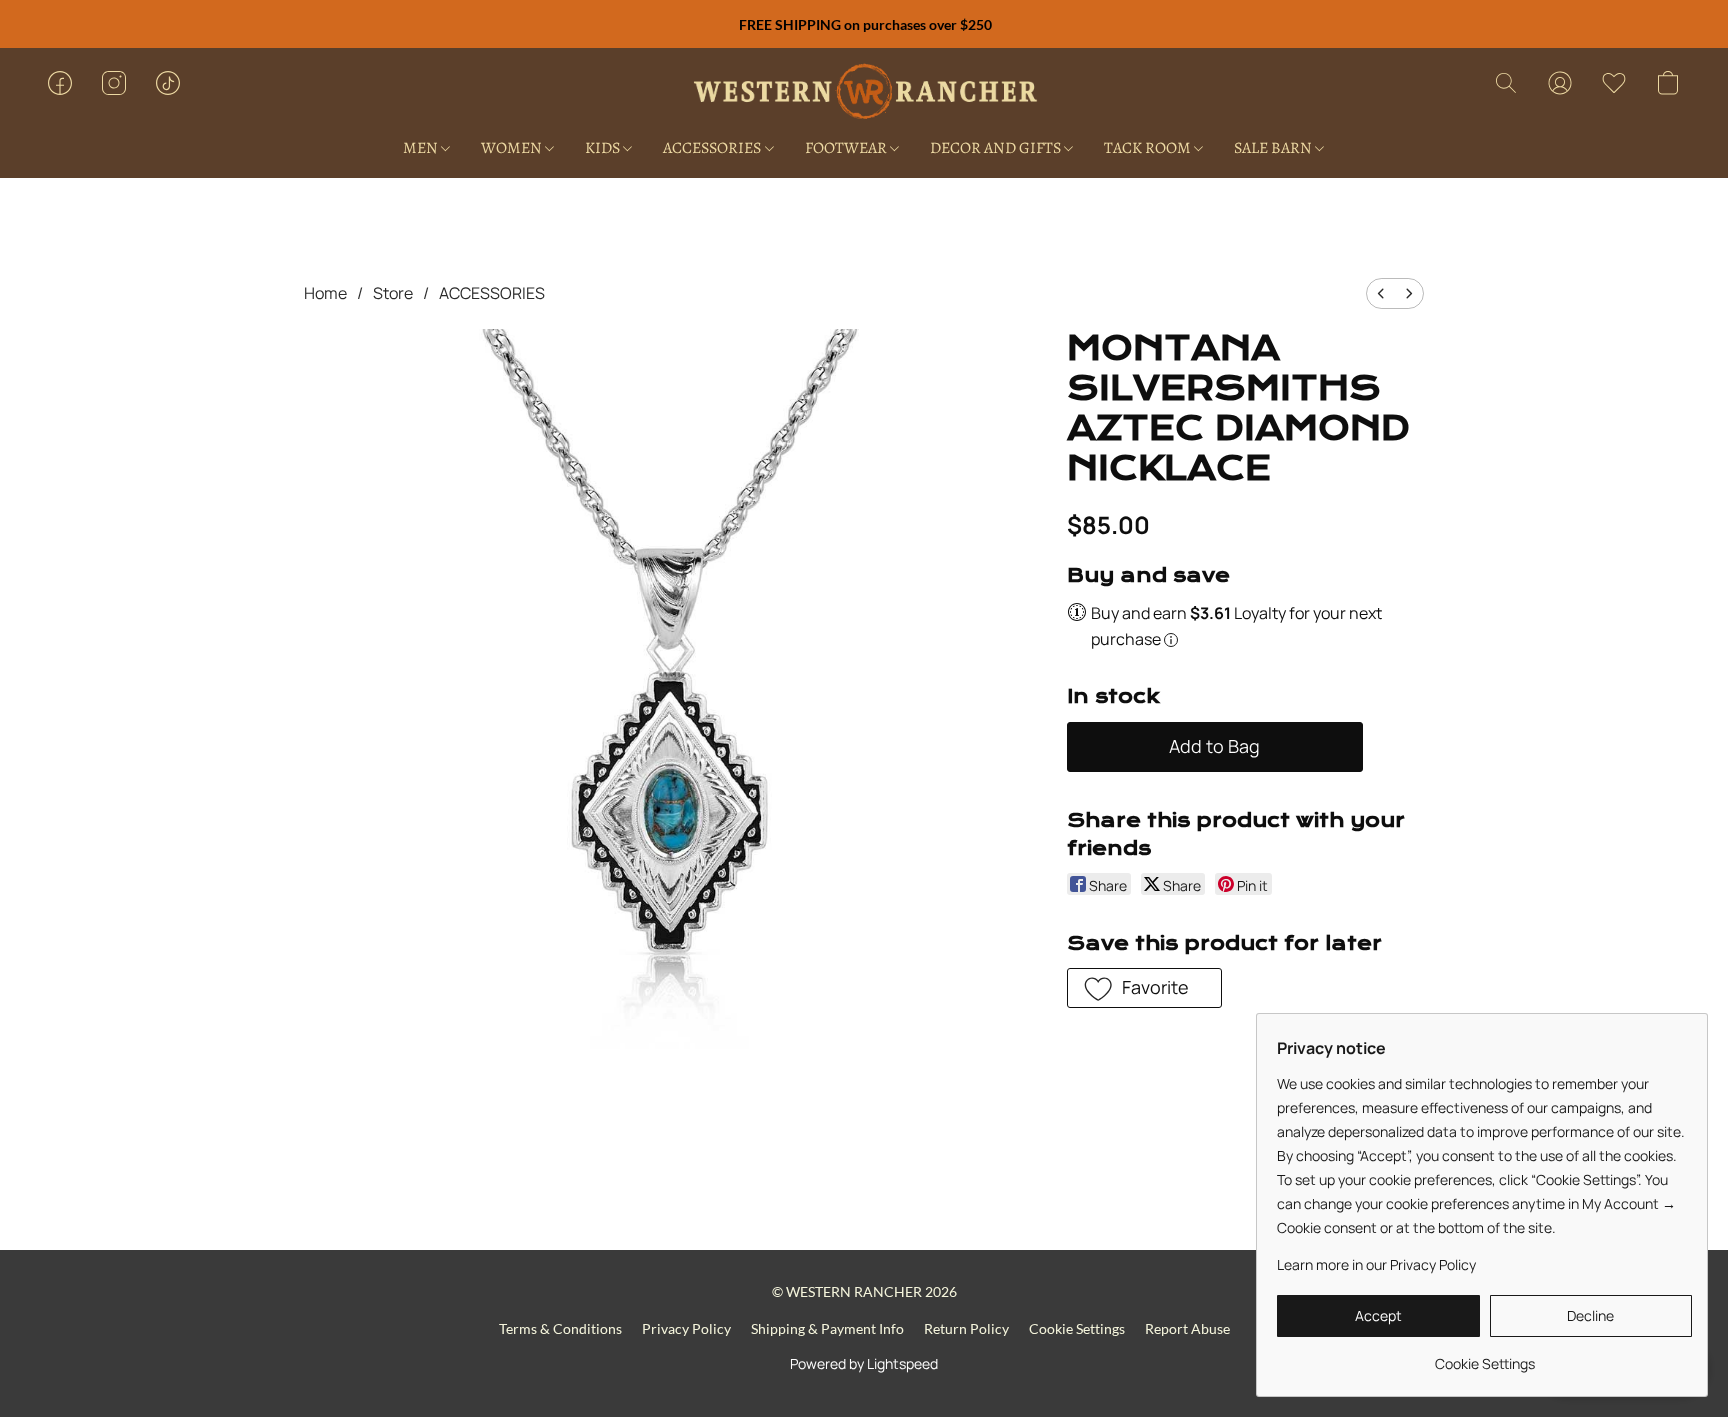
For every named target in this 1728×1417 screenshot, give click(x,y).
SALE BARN (1274, 148)
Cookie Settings (1077, 1328)
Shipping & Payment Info (827, 1328)
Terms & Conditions (560, 1328)
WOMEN (513, 148)
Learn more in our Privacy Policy (1376, 1264)
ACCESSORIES (713, 148)
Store (393, 293)
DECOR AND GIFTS (997, 148)
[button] (864, 93)
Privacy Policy (686, 1328)
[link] (1484, 1356)
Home (325, 293)
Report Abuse (1187, 1328)
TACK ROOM (1149, 148)
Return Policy (966, 1328)
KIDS (604, 148)
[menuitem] (1381, 293)
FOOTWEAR (847, 148)
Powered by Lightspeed (864, 1363)
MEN (422, 148)
